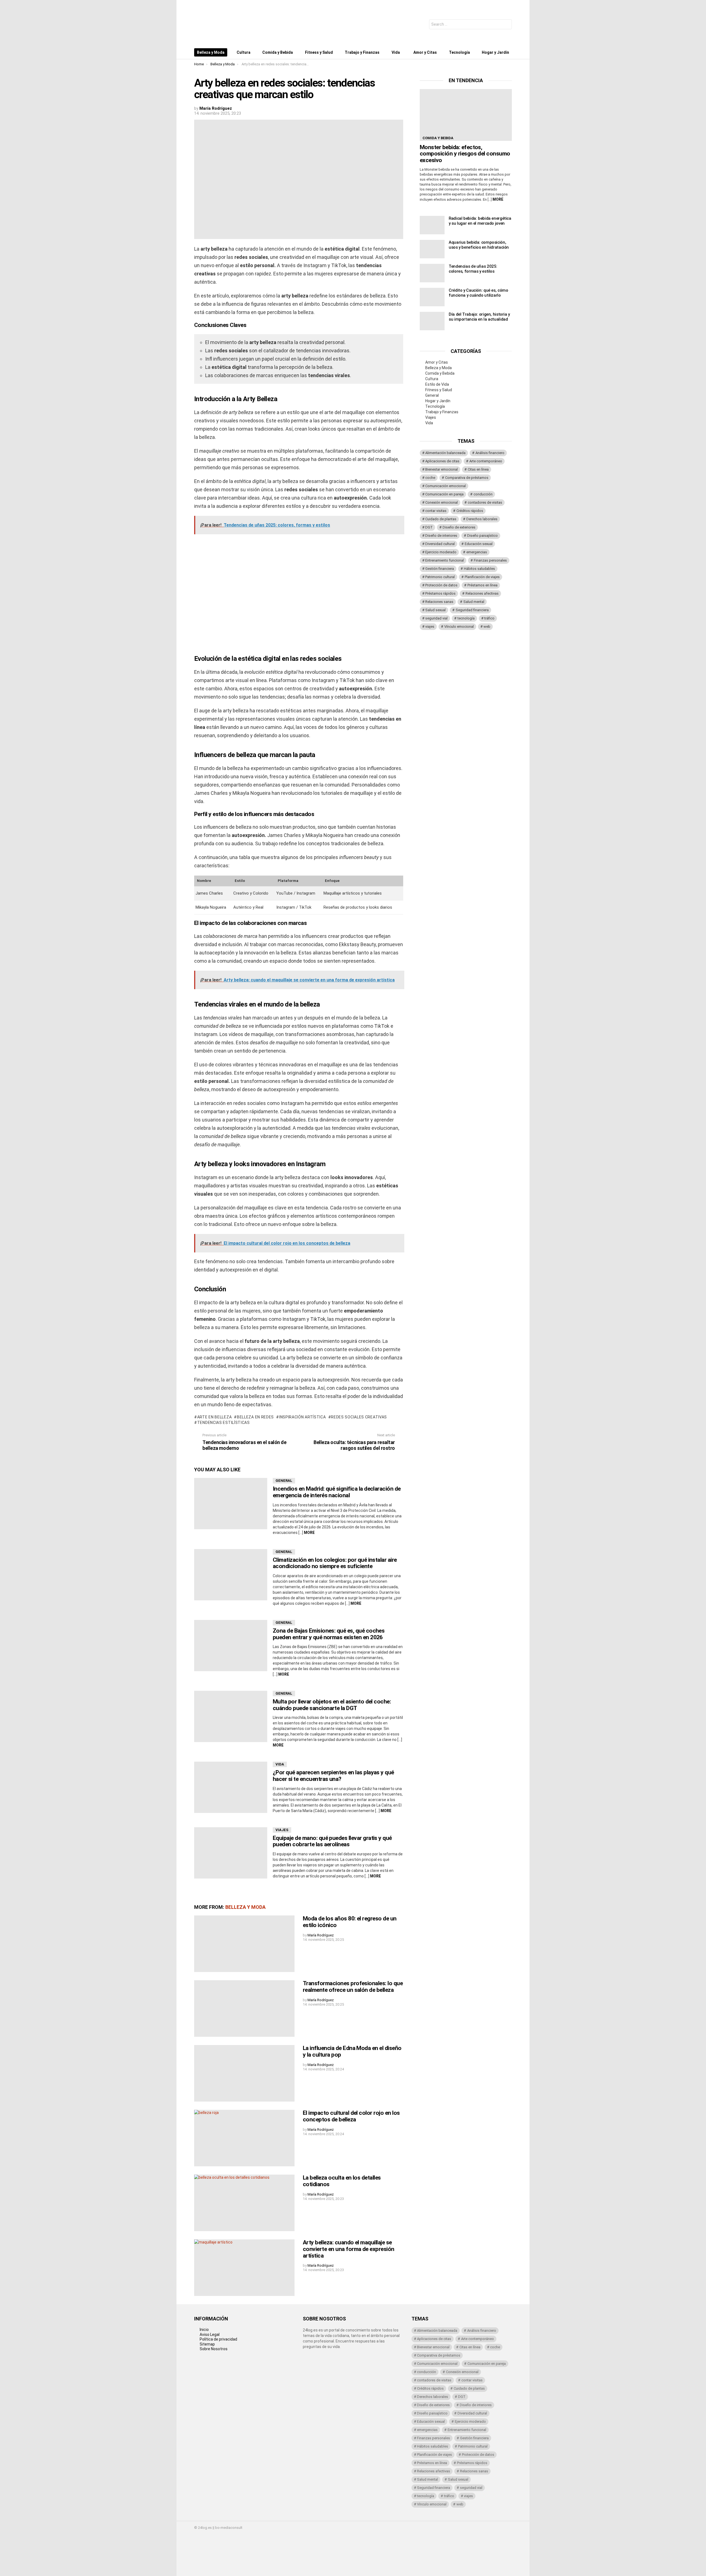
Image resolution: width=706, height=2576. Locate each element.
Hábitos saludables (479, 569)
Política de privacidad (218, 2339)
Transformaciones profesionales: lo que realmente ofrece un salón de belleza (353, 1987)
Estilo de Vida (437, 384)
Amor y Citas (425, 52)
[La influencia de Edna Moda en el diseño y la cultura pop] (244, 2073)
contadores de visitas (485, 502)
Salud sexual (435, 610)
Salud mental (474, 602)
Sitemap (207, 2344)
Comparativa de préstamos (467, 478)
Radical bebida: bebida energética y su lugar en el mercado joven (480, 221)
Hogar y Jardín (495, 52)
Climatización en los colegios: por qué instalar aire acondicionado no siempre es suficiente (335, 1563)
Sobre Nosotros (214, 2349)
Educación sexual (479, 544)
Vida (396, 52)
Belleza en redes (255, 1417)
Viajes (282, 1830)
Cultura (244, 52)
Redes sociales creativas (359, 1417)
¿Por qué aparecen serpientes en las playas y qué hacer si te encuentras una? (333, 1776)
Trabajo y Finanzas (362, 52)
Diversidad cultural (440, 544)
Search (506, 25)
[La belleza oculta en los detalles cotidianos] (244, 2203)
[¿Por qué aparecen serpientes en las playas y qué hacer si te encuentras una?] (231, 1787)
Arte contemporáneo (486, 461)
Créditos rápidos (470, 511)
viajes (430, 626)
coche (430, 478)
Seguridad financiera (472, 610)
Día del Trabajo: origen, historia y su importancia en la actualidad (479, 317)
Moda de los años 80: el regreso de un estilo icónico (350, 1922)
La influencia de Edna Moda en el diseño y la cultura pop (352, 2051)
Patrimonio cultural (440, 577)
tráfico (489, 618)
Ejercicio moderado (441, 552)
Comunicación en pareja (444, 494)
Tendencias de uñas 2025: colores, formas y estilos (473, 269)
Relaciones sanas (439, 602)
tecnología (466, 618)
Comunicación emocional (446, 486)
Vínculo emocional (459, 626)
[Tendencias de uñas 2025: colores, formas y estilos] (432, 273)
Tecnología (459, 52)
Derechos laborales (482, 519)
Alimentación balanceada (445, 453)
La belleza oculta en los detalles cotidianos (342, 2181)
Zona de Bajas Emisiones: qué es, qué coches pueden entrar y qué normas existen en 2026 (329, 1634)
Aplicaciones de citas (442, 461)
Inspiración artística (302, 1417)
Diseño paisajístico (482, 536)
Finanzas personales (490, 560)
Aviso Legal (210, 2334)
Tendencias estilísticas (224, 1423)
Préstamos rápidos (440, 593)
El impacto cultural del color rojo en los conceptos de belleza (351, 2116)
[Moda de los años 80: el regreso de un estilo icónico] (244, 1944)
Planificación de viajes (482, 577)
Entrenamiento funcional (445, 560)
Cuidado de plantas (441, 519)
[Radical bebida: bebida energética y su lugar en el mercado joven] (432, 225)
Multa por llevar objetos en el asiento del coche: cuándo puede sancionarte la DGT (332, 1705)
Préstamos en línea (482, 585)
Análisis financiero (490, 453)
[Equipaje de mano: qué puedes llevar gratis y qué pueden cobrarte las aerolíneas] (231, 1853)
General (284, 1481)
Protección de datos (441, 585)
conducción (483, 494)
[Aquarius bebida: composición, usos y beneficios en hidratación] (432, 249)
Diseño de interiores (441, 536)
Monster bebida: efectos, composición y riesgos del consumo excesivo (465, 154)
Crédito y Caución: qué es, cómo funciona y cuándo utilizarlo (478, 293)
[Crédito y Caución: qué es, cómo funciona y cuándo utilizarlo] (432, 297)
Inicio (204, 2330)
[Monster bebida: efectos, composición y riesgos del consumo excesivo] (466, 115)
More (309, 1533)
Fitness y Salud (319, 52)
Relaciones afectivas (482, 593)
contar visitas (436, 511)
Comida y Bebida (278, 52)
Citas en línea (478, 469)
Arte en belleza (214, 1417)
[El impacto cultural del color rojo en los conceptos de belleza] (244, 2138)
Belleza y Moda (211, 52)
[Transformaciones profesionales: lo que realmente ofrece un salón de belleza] (244, 2009)
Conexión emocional (442, 502)
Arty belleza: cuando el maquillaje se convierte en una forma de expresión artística (349, 2249)
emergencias (477, 552)
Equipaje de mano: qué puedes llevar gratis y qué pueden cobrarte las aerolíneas (332, 1841)
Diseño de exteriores (459, 527)
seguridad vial (436, 618)
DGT (429, 527)
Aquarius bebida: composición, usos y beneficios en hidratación (479, 245)
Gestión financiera (440, 569)
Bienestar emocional (442, 469)
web (487, 626)
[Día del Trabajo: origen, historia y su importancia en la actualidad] (432, 321)
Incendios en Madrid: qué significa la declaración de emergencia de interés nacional (337, 1492)
